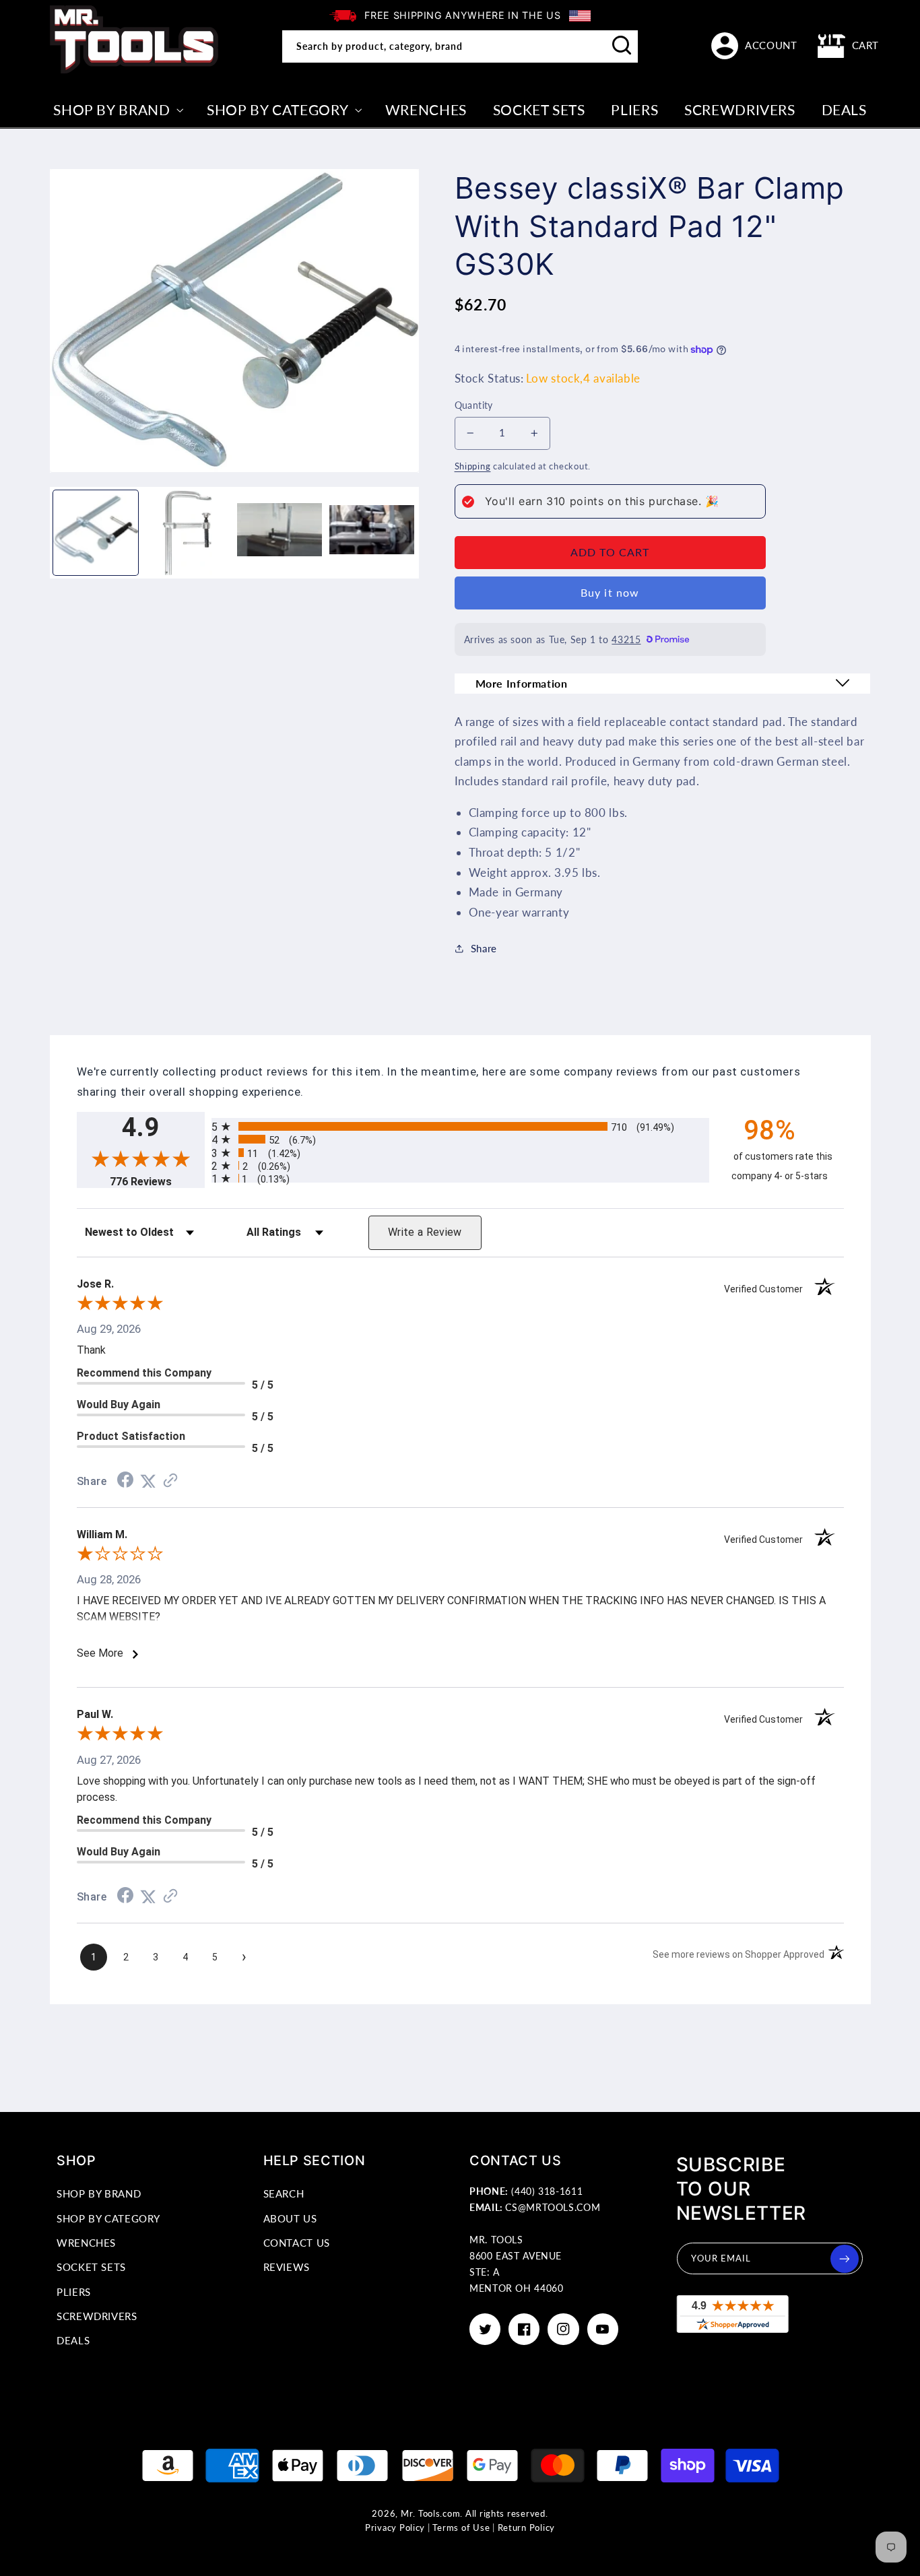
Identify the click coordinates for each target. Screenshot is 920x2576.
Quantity (474, 405)
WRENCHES (86, 2243)
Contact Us (297, 2243)
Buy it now (610, 592)
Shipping (473, 466)
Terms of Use (461, 2528)
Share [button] (484, 948)
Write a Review (425, 1232)
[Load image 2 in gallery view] (187, 533)
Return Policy (527, 2528)
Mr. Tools (421, 2514)
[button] (849, 46)
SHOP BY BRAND (99, 2193)
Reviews (287, 2267)
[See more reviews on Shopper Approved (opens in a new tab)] (170, 1481)
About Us (290, 2218)
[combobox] (460, 46)
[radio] (460, 1126)
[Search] (622, 46)
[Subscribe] (845, 2259)
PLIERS (74, 2292)
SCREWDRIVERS (97, 2316)
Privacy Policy (395, 2528)
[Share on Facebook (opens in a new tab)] (125, 1481)
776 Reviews (157, 1182)
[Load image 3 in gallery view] (280, 533)
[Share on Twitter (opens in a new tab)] (148, 1481)
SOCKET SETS (91, 2267)
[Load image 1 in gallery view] (96, 533)
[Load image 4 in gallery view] (372, 533)
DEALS (73, 2340)
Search (284, 2193)
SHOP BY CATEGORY (108, 2218)
